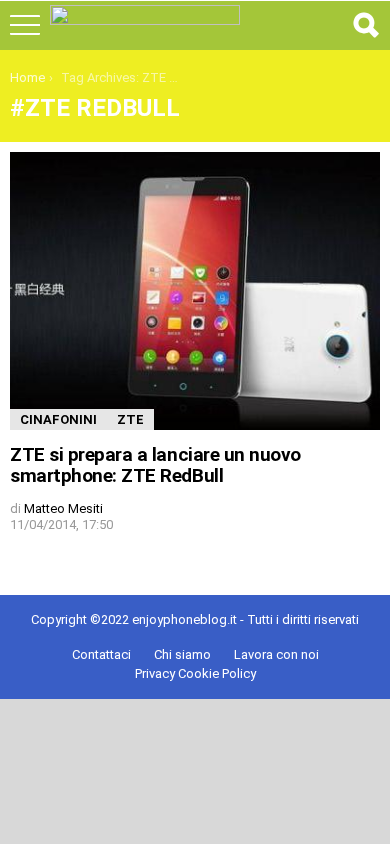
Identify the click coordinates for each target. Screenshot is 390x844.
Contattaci (101, 654)
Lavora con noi (276, 654)
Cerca (365, 25)
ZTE (130, 419)
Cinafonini (58, 419)
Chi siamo (182, 654)
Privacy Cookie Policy (195, 673)
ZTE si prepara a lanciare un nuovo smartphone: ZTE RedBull (155, 465)
